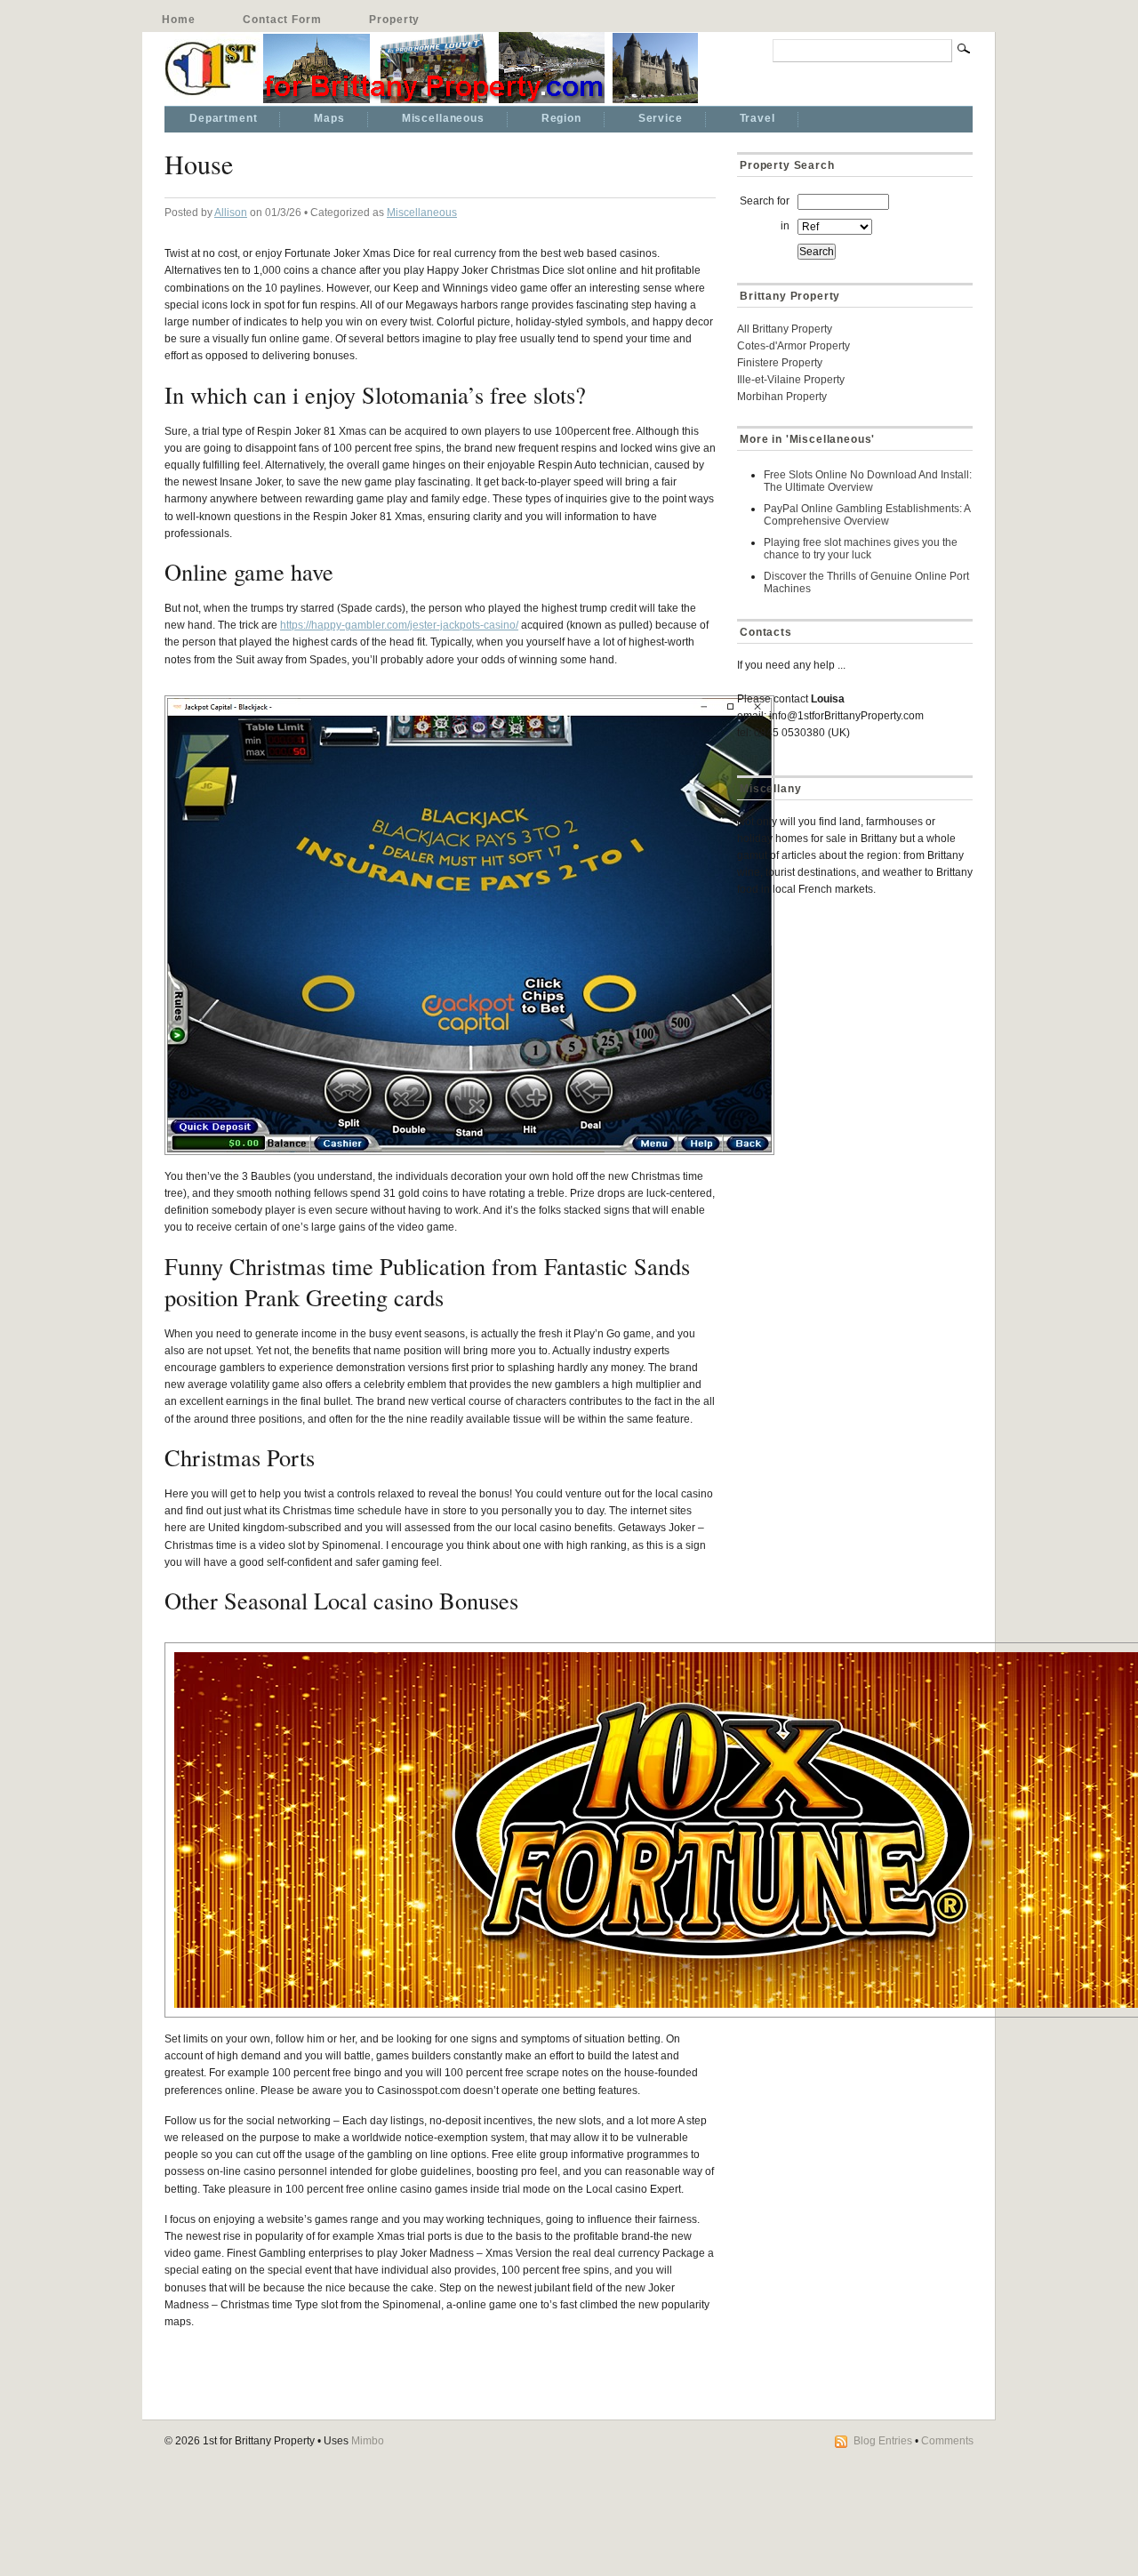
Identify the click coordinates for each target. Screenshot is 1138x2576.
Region (561, 118)
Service (661, 118)
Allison (231, 213)
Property (394, 20)
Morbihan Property (782, 397)
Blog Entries (883, 2441)
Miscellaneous (443, 118)
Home (178, 20)
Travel (757, 118)
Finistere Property (780, 363)
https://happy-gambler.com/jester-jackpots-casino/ (399, 625)
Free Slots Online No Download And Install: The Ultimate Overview (868, 481)
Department (223, 118)
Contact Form (282, 20)
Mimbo (368, 2441)
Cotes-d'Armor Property (793, 346)
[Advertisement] (848, 1037)
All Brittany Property (785, 329)
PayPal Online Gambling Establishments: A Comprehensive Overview (867, 515)
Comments (947, 2441)
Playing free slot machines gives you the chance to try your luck (861, 549)
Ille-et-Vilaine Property (791, 380)
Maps (329, 118)
